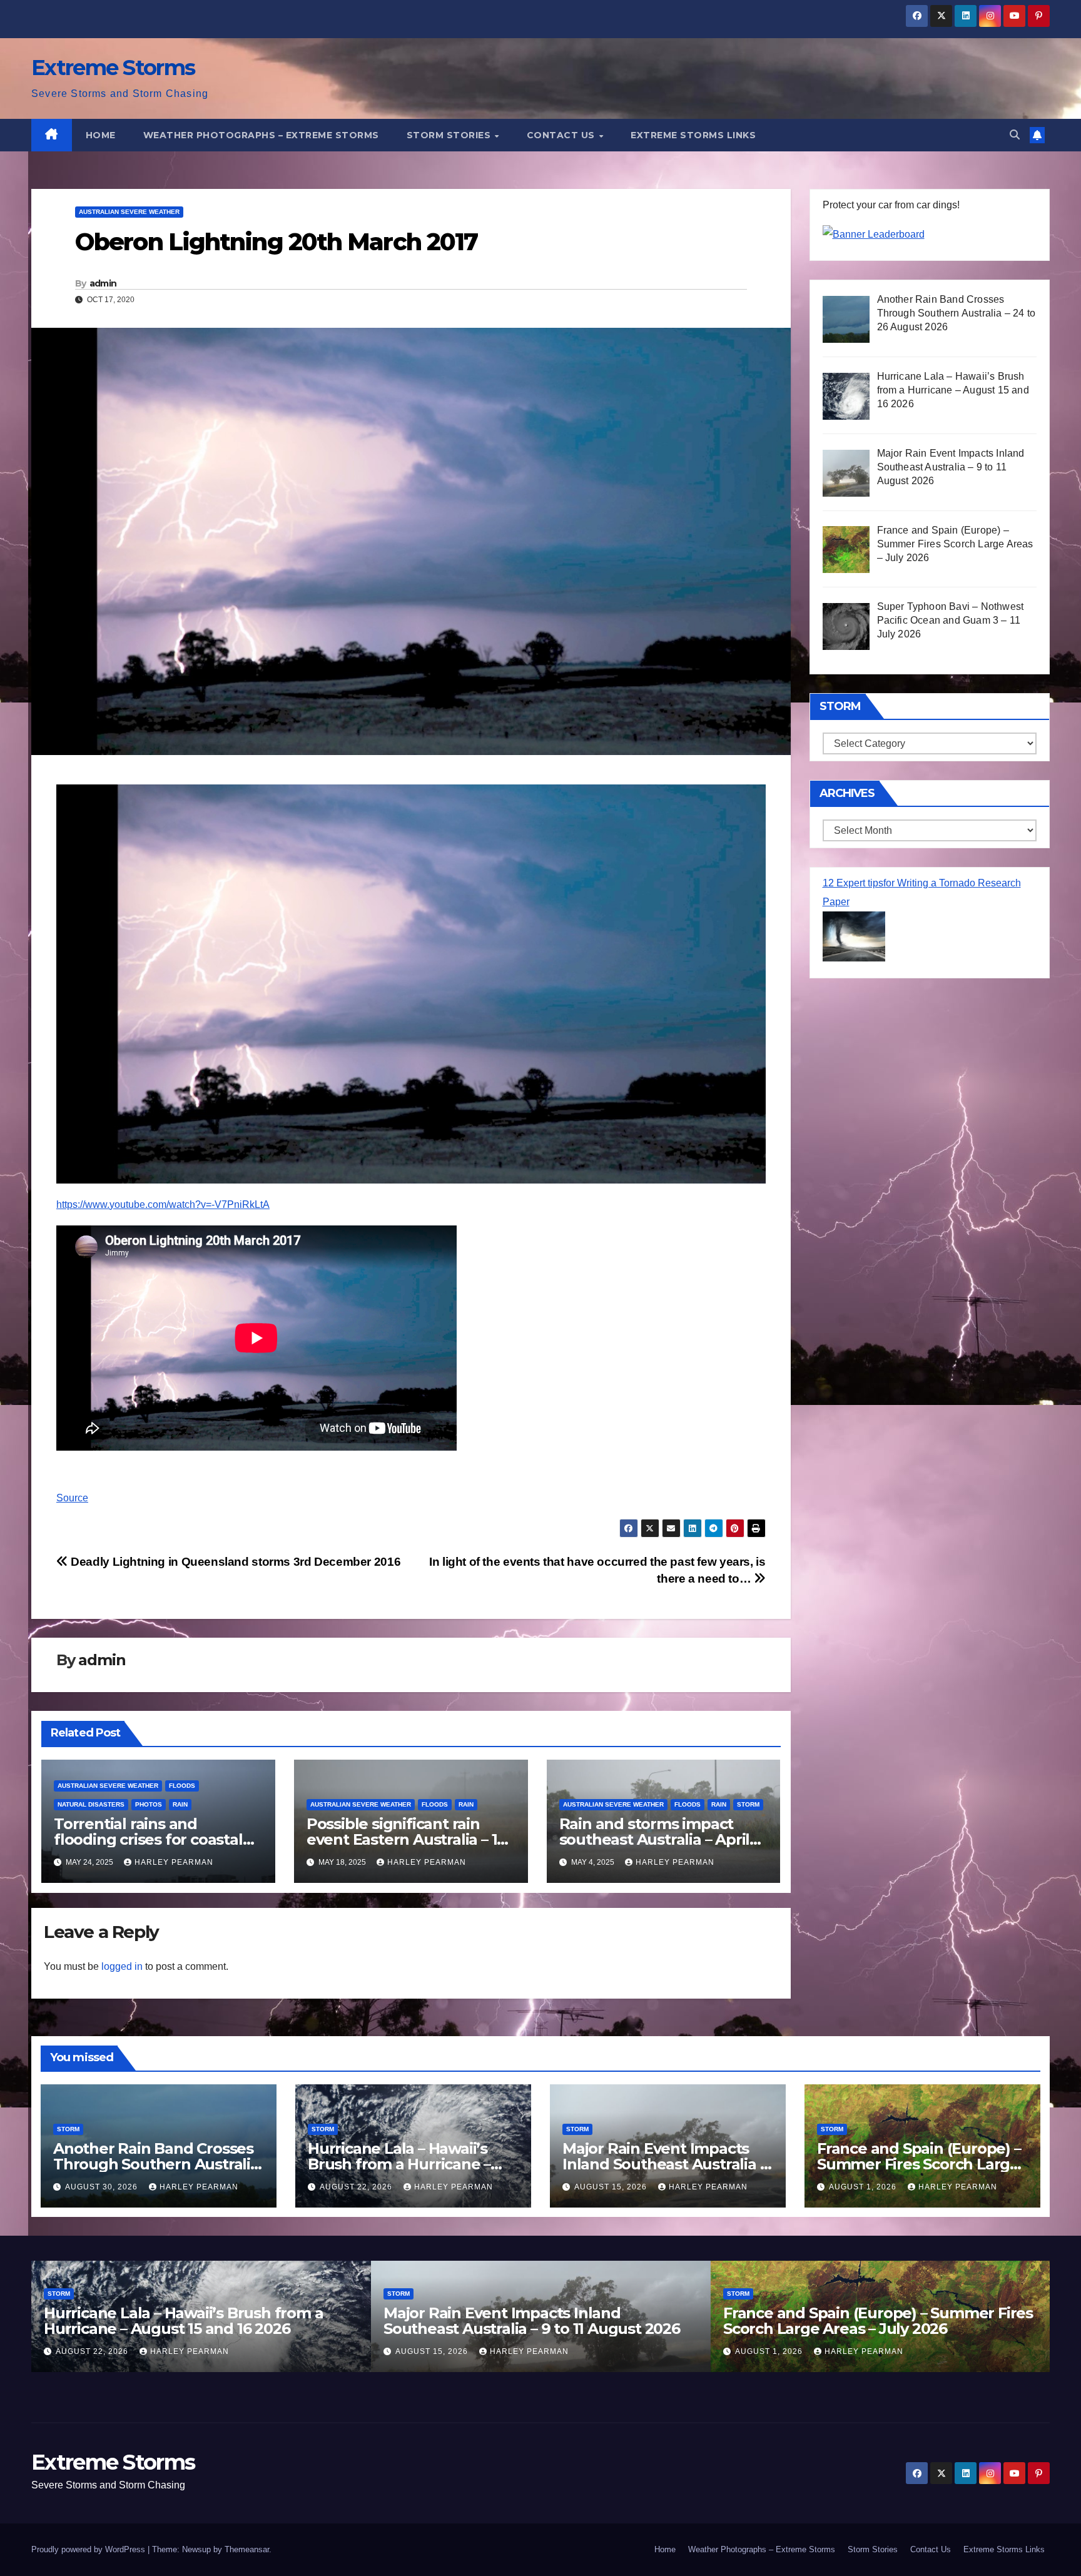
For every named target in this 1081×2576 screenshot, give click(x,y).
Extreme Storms (113, 68)
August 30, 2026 (103, 2187)
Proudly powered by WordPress (89, 2549)
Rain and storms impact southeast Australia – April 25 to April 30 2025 (655, 1839)
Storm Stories (450, 135)
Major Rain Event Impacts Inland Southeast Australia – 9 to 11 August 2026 (664, 2164)
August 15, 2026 (612, 2187)
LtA (163, 1204)
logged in (122, 1966)
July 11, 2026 (765, 2351)
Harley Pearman (174, 1862)
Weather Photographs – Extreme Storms (261, 135)
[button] (1015, 135)
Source (72, 1498)
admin (103, 283)
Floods (182, 1786)
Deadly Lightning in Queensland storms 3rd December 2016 (234, 1562)
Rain (180, 1804)
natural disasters (91, 1804)
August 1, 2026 (864, 2187)
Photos (149, 1804)
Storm (748, 1804)
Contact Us (562, 135)
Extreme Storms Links (693, 135)
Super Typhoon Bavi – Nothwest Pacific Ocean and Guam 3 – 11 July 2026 (867, 2321)
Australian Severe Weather (129, 212)
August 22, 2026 (357, 2187)
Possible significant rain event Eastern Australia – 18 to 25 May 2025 (406, 1839)
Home (101, 135)
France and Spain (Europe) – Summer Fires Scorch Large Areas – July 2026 (919, 2164)
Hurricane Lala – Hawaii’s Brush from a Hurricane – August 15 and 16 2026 (399, 2164)
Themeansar (247, 2549)
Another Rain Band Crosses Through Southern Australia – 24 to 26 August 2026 (156, 2164)
